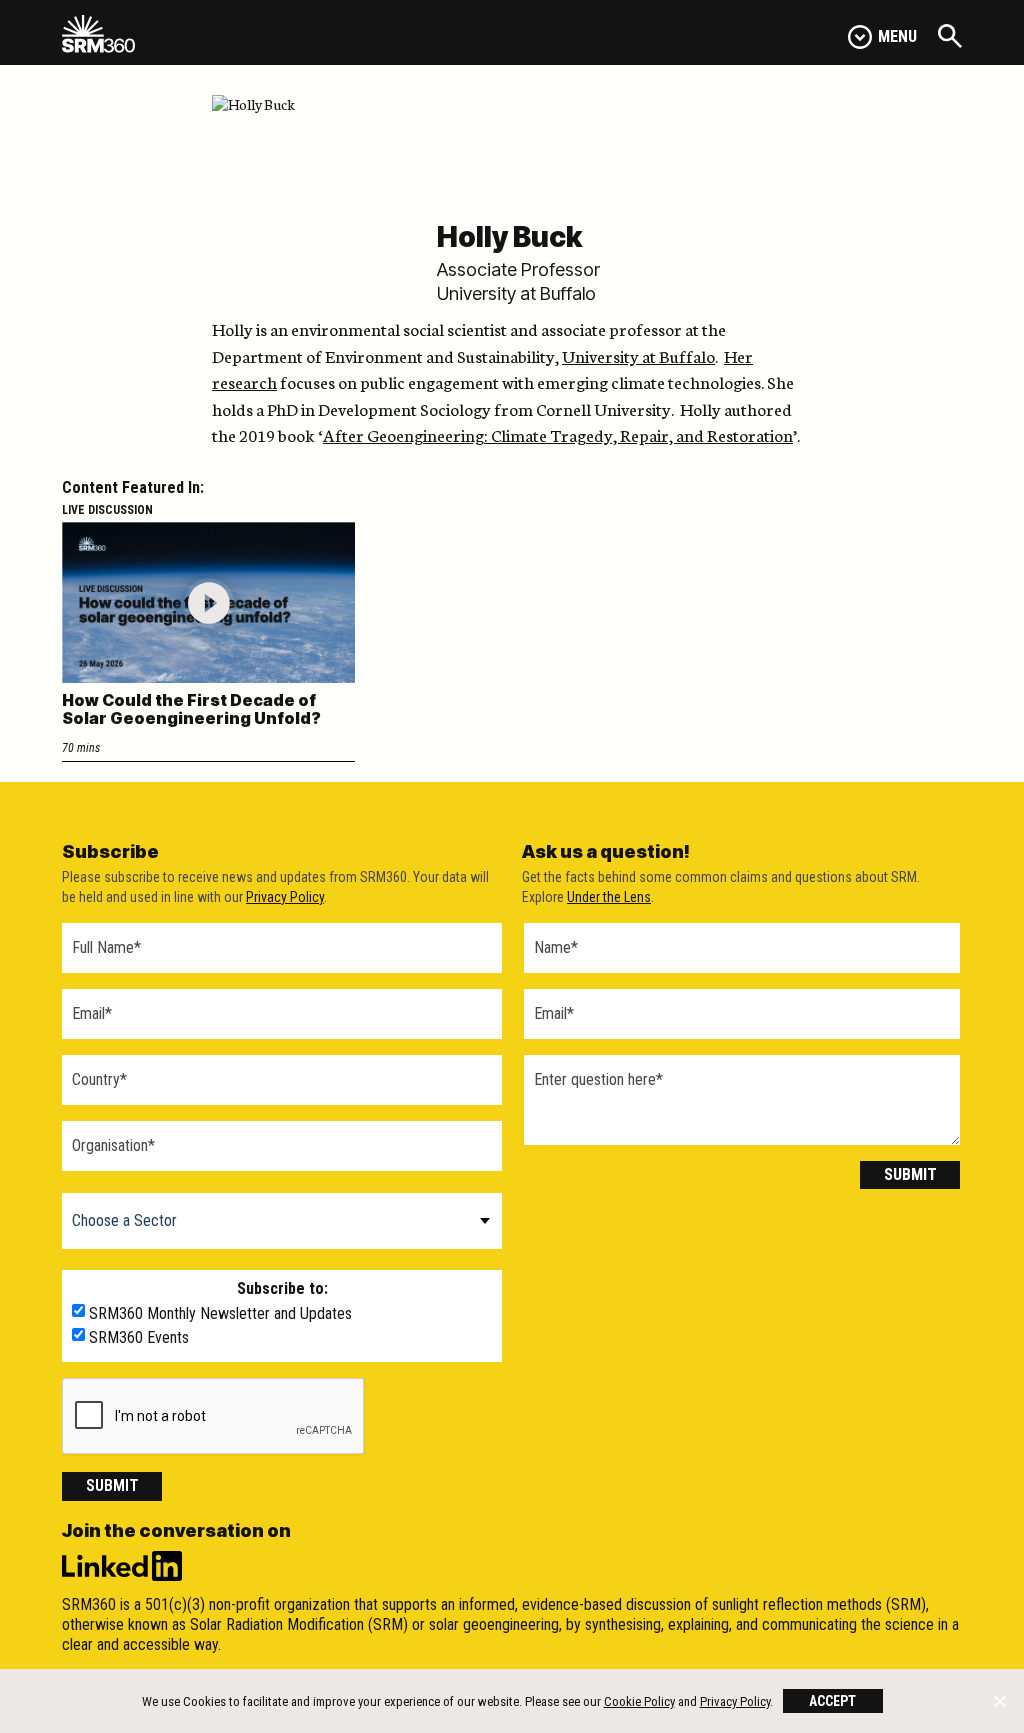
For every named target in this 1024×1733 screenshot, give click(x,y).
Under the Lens (609, 897)
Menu (897, 36)
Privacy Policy (285, 897)
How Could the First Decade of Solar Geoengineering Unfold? (191, 709)
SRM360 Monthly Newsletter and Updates (220, 1314)
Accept (832, 1701)
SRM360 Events (139, 1338)
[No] (999, 1701)
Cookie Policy (639, 1701)
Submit (112, 1485)
